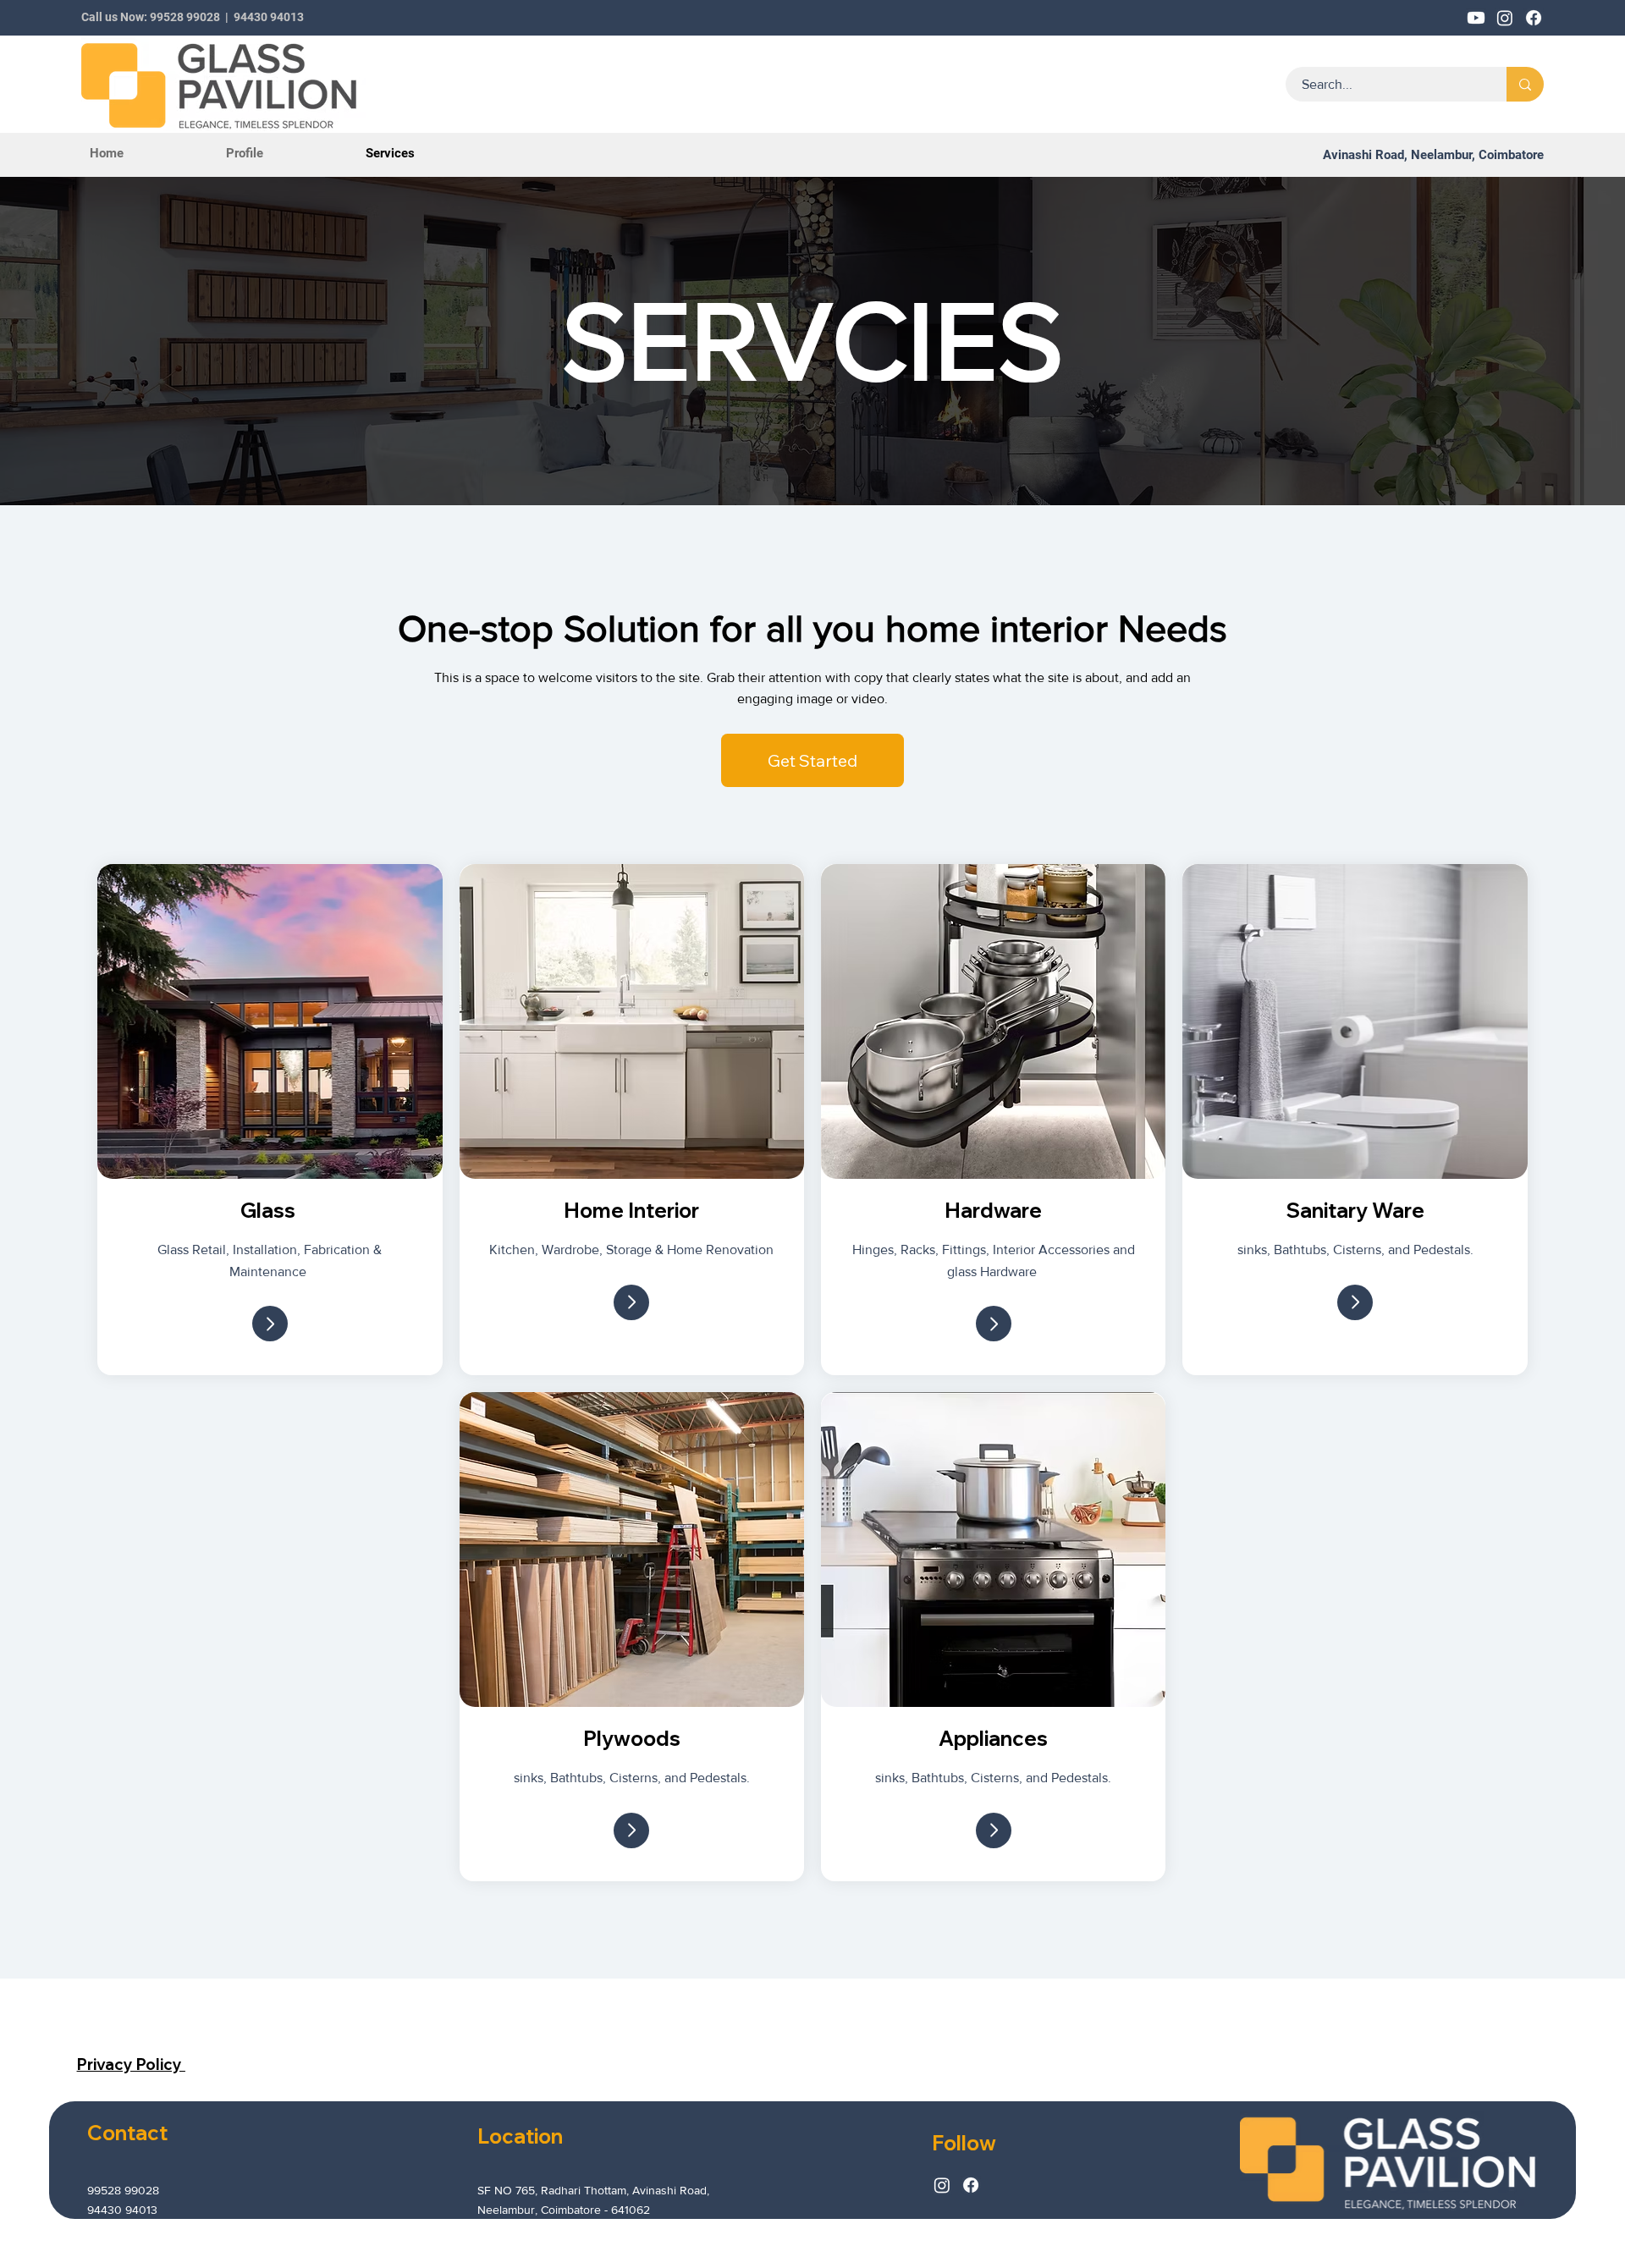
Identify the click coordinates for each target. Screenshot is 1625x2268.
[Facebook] (971, 2185)
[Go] (270, 1324)
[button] (812, 761)
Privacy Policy (131, 2064)
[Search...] (1525, 84)
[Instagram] (942, 2185)
